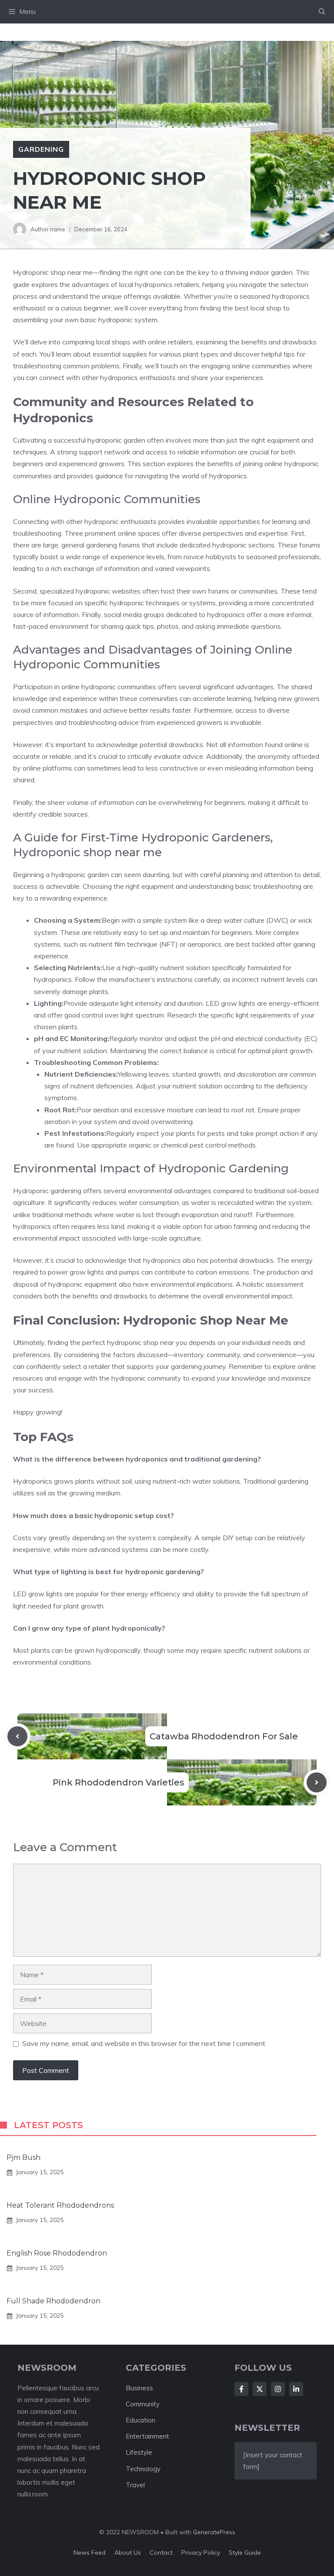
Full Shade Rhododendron (53, 2301)
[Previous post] (17, 1736)
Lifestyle (139, 2452)
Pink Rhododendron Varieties (119, 1782)
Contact (161, 2553)
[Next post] (317, 1782)
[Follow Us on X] (260, 2389)
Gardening (41, 149)
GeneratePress (214, 2532)
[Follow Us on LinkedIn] (296, 2389)
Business (139, 2388)
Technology (143, 2469)
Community (143, 2404)
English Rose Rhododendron (57, 2253)
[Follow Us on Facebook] (241, 2389)
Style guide (245, 2553)
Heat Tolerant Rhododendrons (60, 2205)
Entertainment (147, 2436)
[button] (322, 12)
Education (140, 2420)
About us (128, 2553)
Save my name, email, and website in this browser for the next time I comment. (144, 2043)
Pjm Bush (23, 2157)
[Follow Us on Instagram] (278, 2389)
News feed (90, 2553)
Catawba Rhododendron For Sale (224, 1736)
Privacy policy (201, 2553)
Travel (135, 2485)
